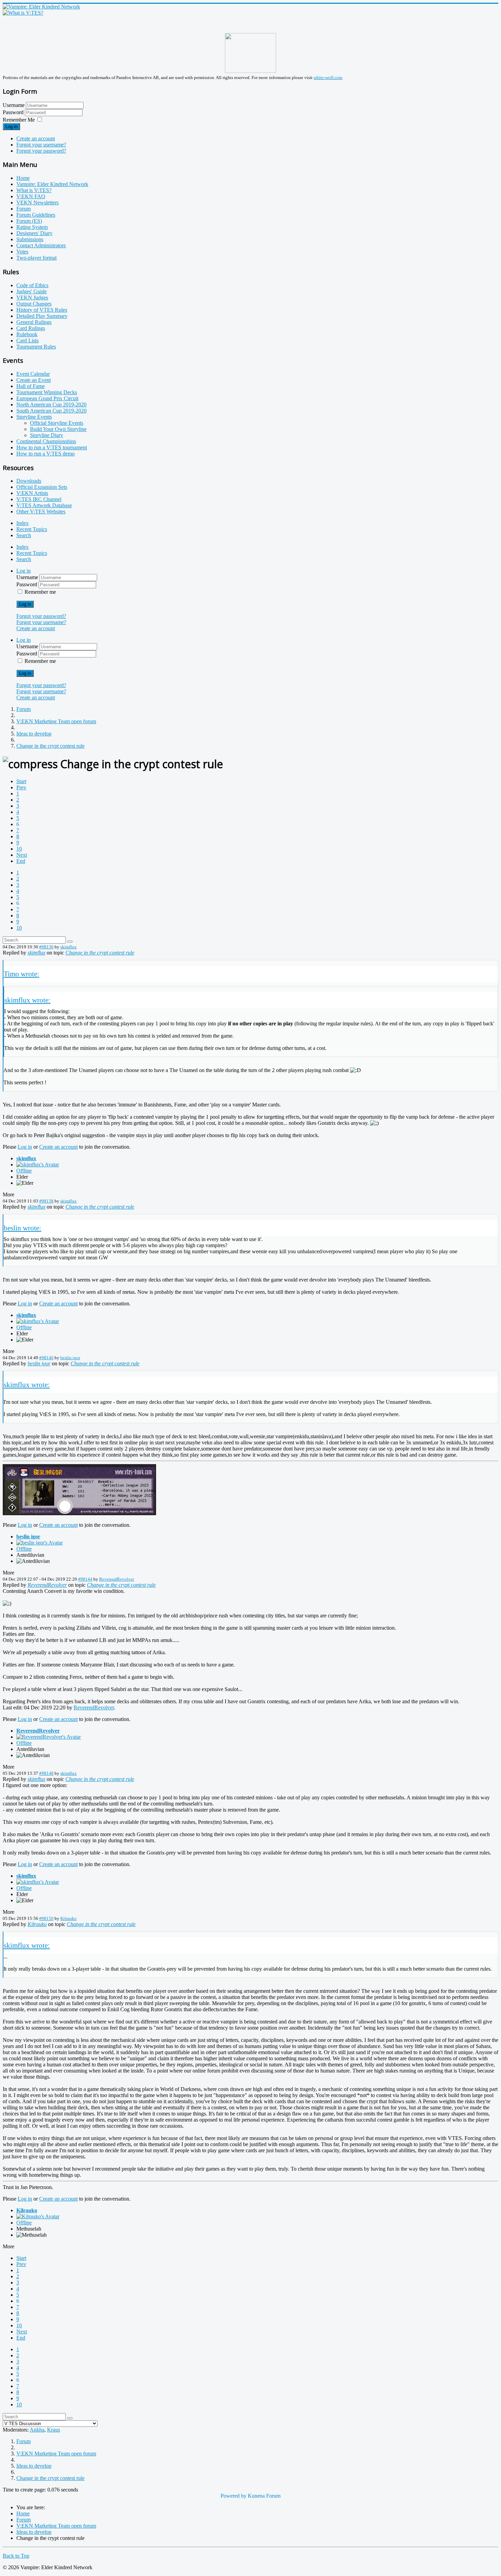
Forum (24, 209)
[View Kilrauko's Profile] (38, 2216)
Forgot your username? (41, 145)
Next (22, 855)
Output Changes (34, 304)
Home (23, 178)
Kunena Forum (264, 2496)
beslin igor (70, 1358)
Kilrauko (69, 1918)
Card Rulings (31, 328)
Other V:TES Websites (41, 511)
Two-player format (36, 258)
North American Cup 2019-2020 (51, 405)
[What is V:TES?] (23, 13)
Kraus (54, 2430)
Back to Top (16, 2556)
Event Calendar (33, 374)
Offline (24, 1171)
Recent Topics (32, 529)
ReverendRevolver (117, 1579)
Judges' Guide (32, 291)
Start (21, 781)
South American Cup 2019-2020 (51, 411)
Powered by (233, 2496)
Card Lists (27, 340)
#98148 (46, 1773)
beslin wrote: (22, 1228)
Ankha (37, 2430)
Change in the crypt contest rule (100, 953)
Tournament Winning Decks (47, 392)
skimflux (69, 947)
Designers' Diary (34, 233)
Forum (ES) (29, 221)
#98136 (46, 947)
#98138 (46, 1201)
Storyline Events (34, 417)
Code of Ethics (32, 285)
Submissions (30, 239)
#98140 (46, 1358)
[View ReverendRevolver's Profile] (49, 1737)
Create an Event (34, 380)
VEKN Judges (32, 298)
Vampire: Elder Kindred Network (52, 184)
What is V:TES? (34, 190)
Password (14, 112)
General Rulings (34, 322)
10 (19, 849)
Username (14, 105)
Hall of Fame (31, 386)
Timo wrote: (21, 974)
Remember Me (19, 120)
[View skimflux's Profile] (38, 1165)
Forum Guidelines (36, 215)
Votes (22, 252)
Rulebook (27, 334)
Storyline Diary (47, 435)
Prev (21, 787)
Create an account (36, 138)
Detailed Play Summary (42, 316)
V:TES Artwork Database (44, 505)
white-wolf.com (328, 77)
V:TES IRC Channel (39, 499)
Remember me (40, 592)
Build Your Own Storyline (58, 429)
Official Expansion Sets (42, 487)
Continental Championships (46, 441)
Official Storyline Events (57, 423)
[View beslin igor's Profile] (40, 1543)
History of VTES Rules (42, 310)
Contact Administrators (41, 245)
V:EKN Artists (32, 493)
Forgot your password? (41, 151)
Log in (11, 127)
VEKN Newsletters (37, 203)
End (21, 861)
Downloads (29, 481)
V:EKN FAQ (31, 196)
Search (24, 535)
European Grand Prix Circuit (47, 398)
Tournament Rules (36, 347)
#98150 (46, 1918)
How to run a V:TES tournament (52, 447)
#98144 (85, 1579)
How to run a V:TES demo (45, 454)
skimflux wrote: (27, 1000)
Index (22, 523)
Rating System (32, 227)
